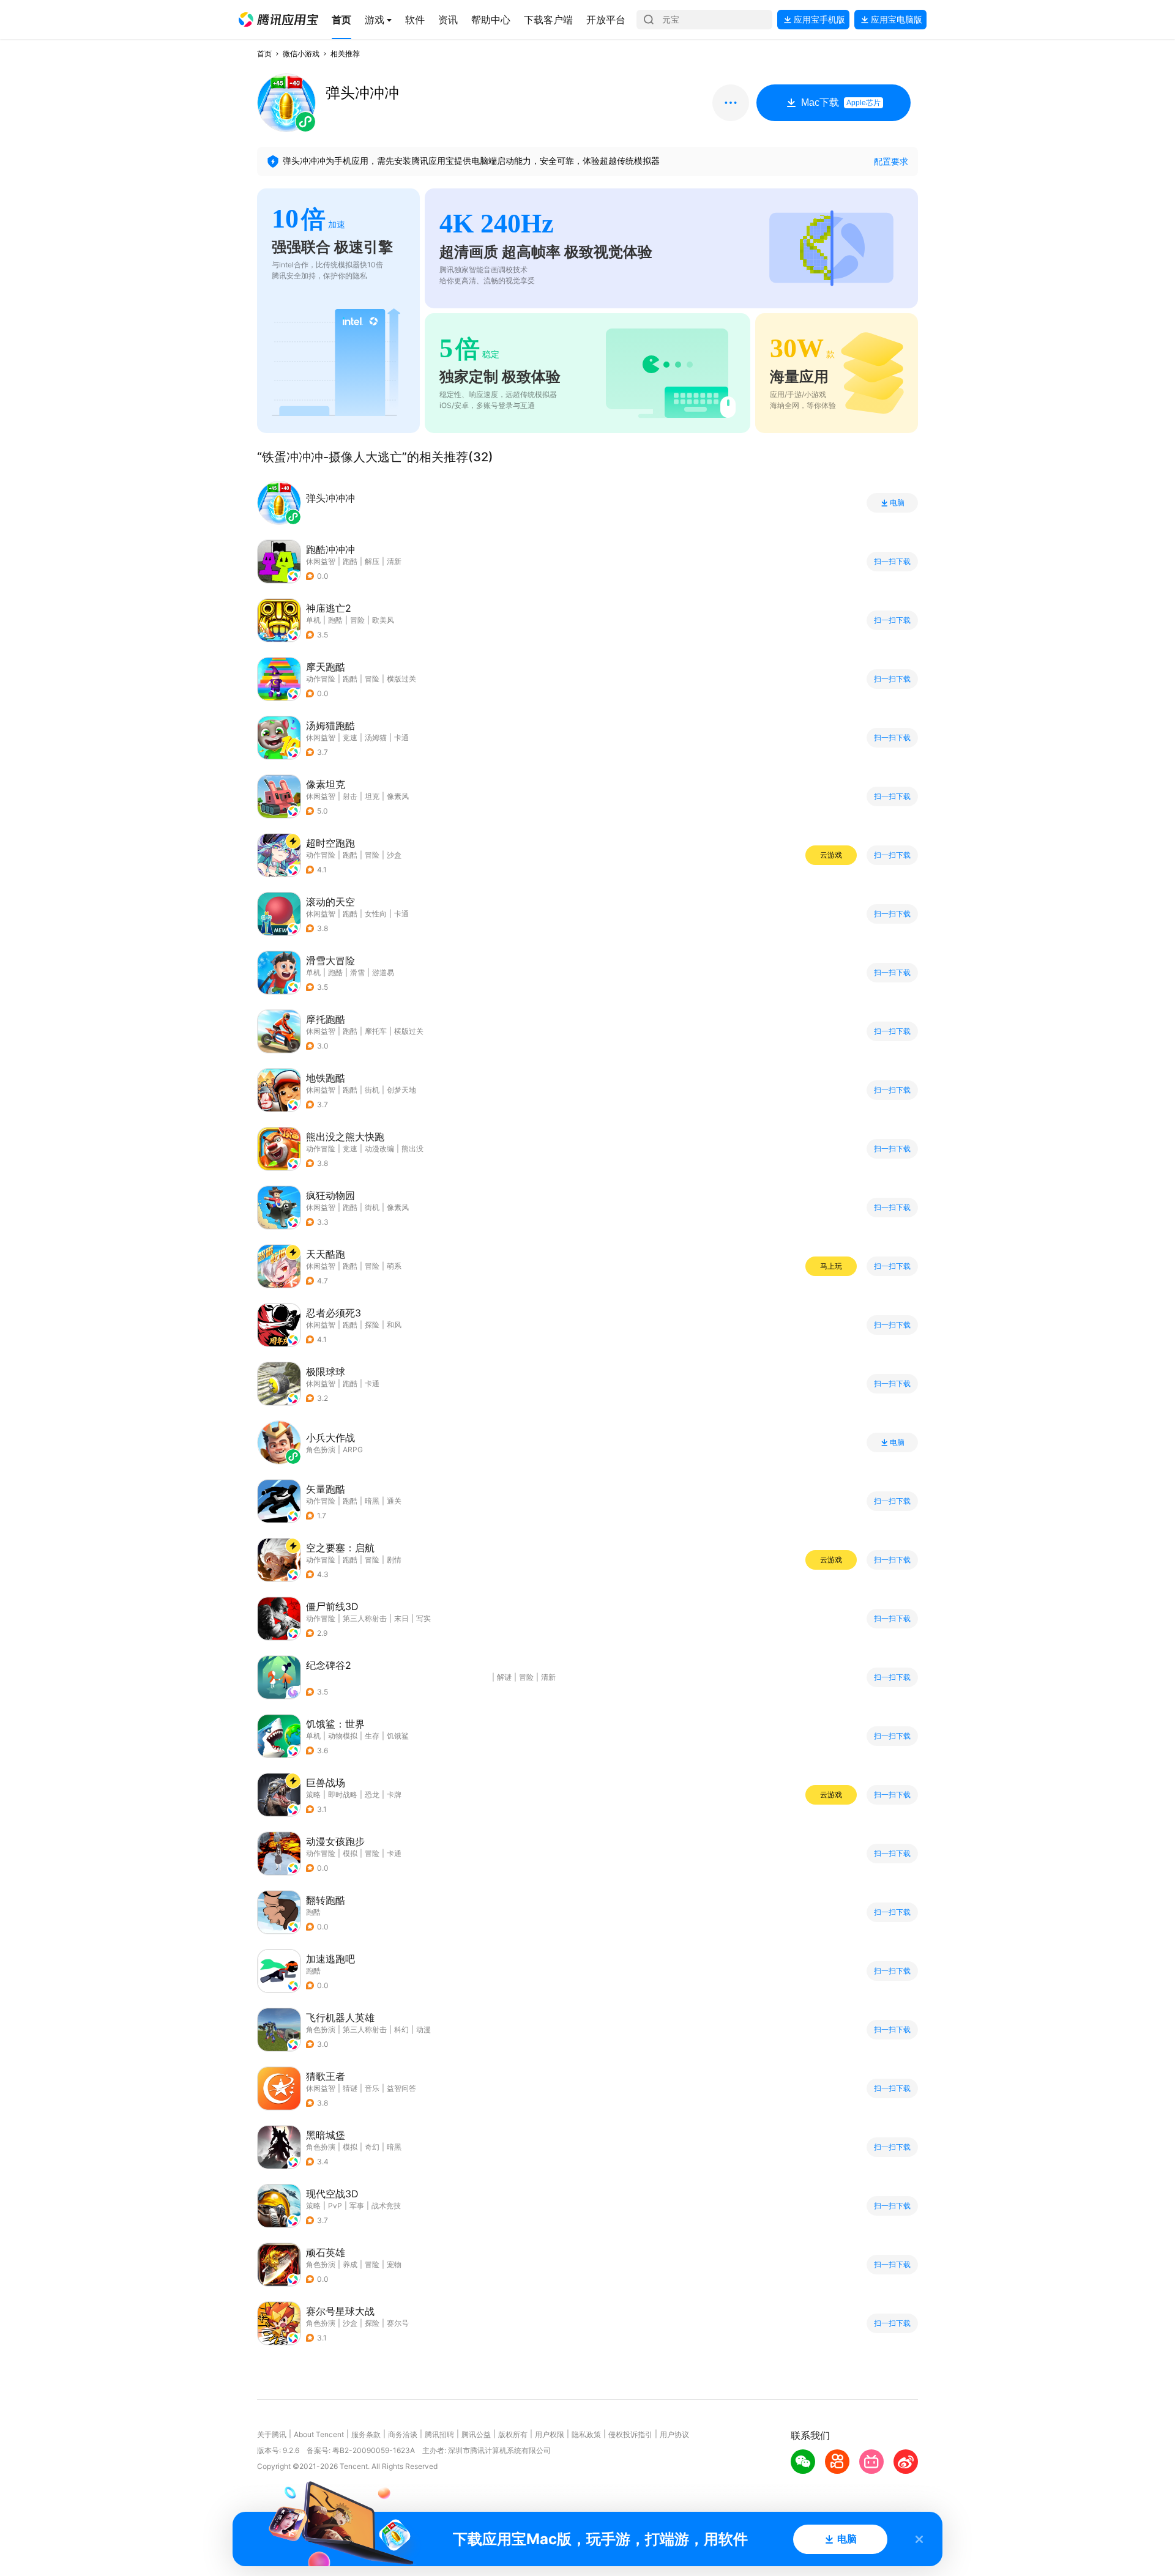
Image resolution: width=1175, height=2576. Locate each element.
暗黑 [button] (372, 1501)
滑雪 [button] (357, 972)
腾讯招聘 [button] (439, 2434)
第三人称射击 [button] (365, 1618)
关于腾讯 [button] (272, 2434)
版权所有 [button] (513, 2434)
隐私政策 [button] (586, 2434)
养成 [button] (350, 2264)
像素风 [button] (398, 796)
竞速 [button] (350, 737)
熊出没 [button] (412, 1149)
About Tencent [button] (319, 2434)
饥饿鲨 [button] (398, 1736)
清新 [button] (394, 561)
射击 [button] (350, 796)
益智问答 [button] (401, 2088)
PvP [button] (335, 2206)
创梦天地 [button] (401, 1090)
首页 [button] (264, 54)
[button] (278, 20)
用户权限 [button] (550, 2434)
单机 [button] (313, 620)
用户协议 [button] (674, 2434)
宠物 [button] (394, 2264)
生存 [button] (372, 1736)
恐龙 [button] (372, 1795)
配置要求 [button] (891, 161)
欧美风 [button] (383, 620)
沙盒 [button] (394, 855)
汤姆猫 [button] (376, 737)
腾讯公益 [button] (476, 2434)
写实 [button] (423, 1618)
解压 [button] (372, 561)
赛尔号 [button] (398, 2323)
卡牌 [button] (394, 1795)
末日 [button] (401, 1618)
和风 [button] (394, 1325)
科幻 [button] (401, 2029)
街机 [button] (372, 1090)
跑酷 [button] (350, 561)
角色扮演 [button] (321, 2029)
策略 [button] (313, 1795)
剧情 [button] (394, 1560)
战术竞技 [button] (386, 2206)
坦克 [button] (372, 796)
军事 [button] (357, 2206)
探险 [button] (372, 1325)
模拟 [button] (350, 1853)
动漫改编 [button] (379, 1149)
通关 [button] (394, 1501)
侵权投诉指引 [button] (630, 2434)
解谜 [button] (504, 1677)
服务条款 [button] (366, 2434)
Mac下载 (841, 102)
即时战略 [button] (343, 1795)
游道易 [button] (383, 972)
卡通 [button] (401, 737)
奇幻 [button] (372, 2147)
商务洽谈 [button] (403, 2434)
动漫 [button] (423, 2029)
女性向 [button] (376, 914)
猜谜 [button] (350, 2088)
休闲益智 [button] (321, 561)
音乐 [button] (372, 2088)
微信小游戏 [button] (301, 54)
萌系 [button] (394, 1266)
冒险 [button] (357, 620)
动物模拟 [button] (343, 1736)
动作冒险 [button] (321, 679)
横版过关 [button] (401, 679)
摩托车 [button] (376, 1031)
